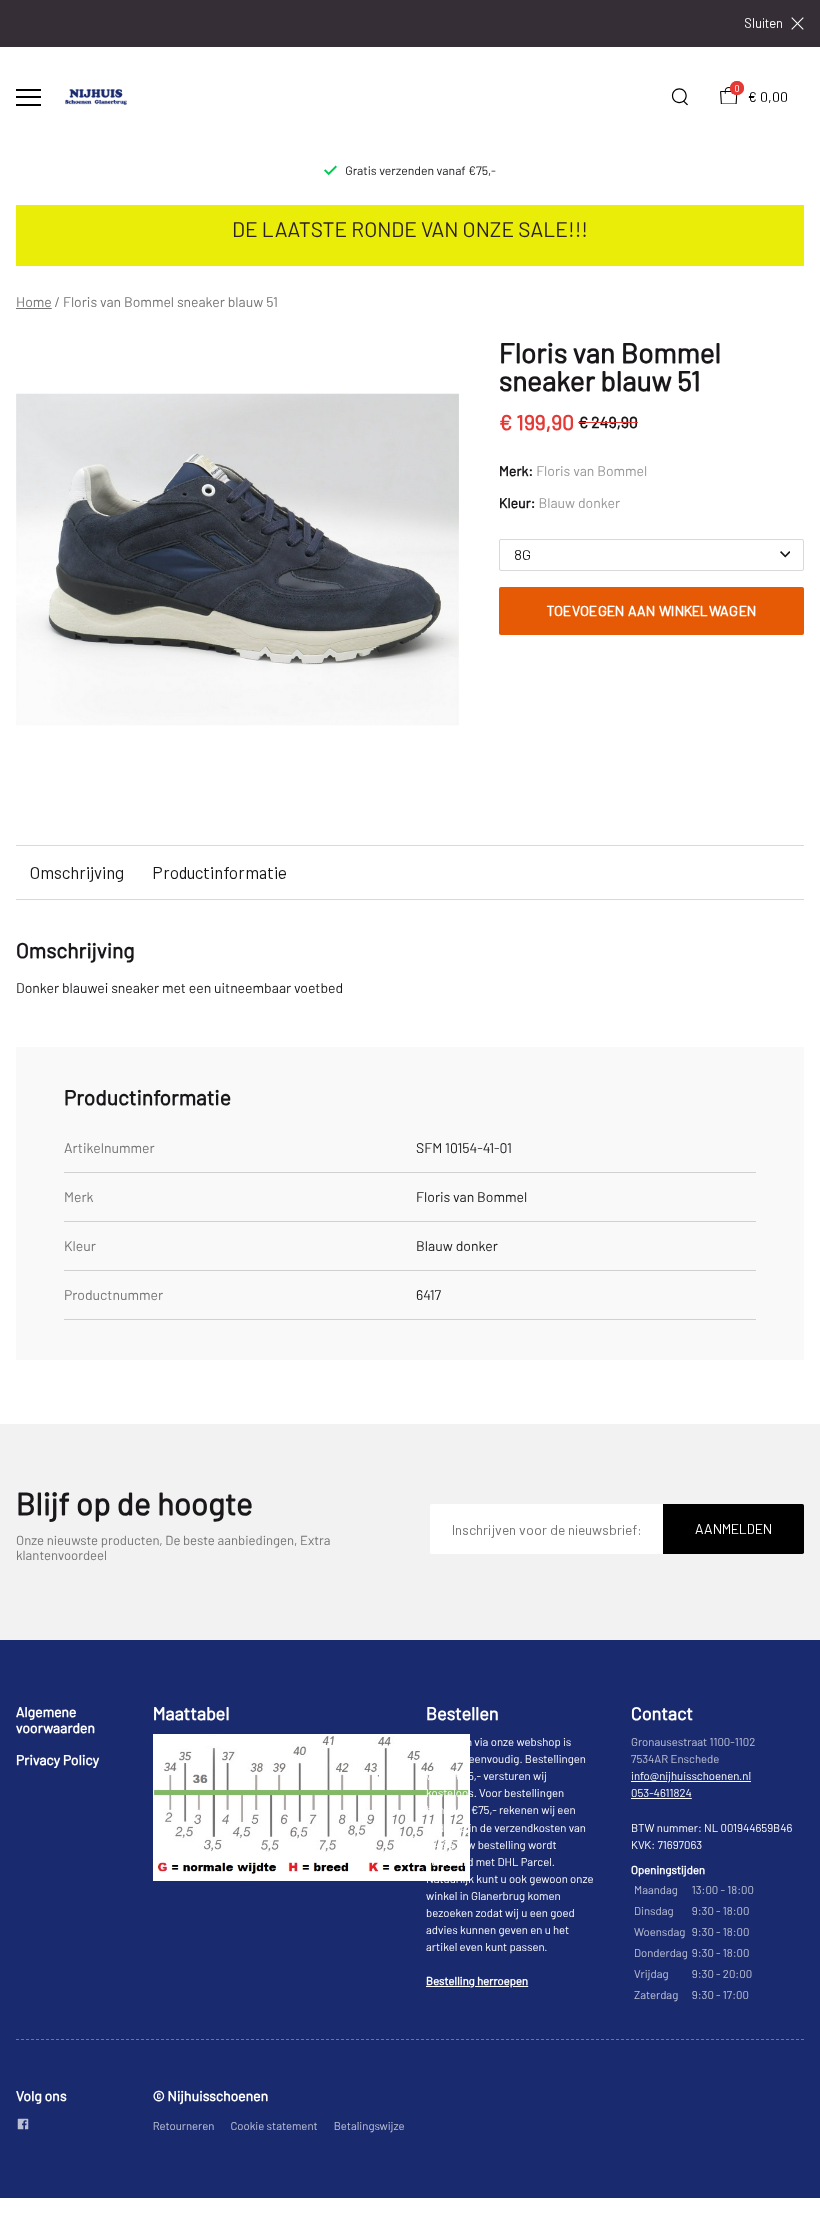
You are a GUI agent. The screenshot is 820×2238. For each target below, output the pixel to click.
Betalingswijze (369, 2126)
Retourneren (184, 2126)
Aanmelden (733, 1528)
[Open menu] (28, 97)
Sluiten (763, 23)
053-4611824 (661, 1793)
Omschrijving (77, 872)
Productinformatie (219, 872)
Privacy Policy (57, 1759)
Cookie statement (273, 2126)
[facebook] (23, 2125)
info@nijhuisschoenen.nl (691, 1776)
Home (34, 302)
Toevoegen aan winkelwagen (652, 610)
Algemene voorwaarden (55, 1719)
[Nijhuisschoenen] (96, 97)
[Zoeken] (680, 97)
